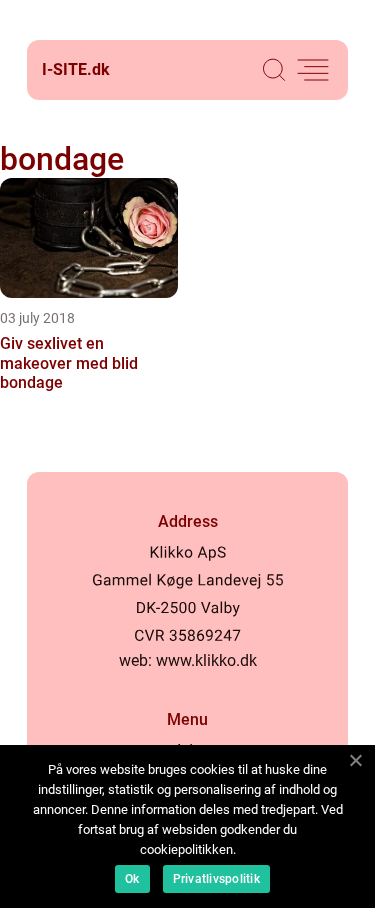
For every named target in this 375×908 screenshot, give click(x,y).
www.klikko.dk (206, 660)
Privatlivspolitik (216, 879)
